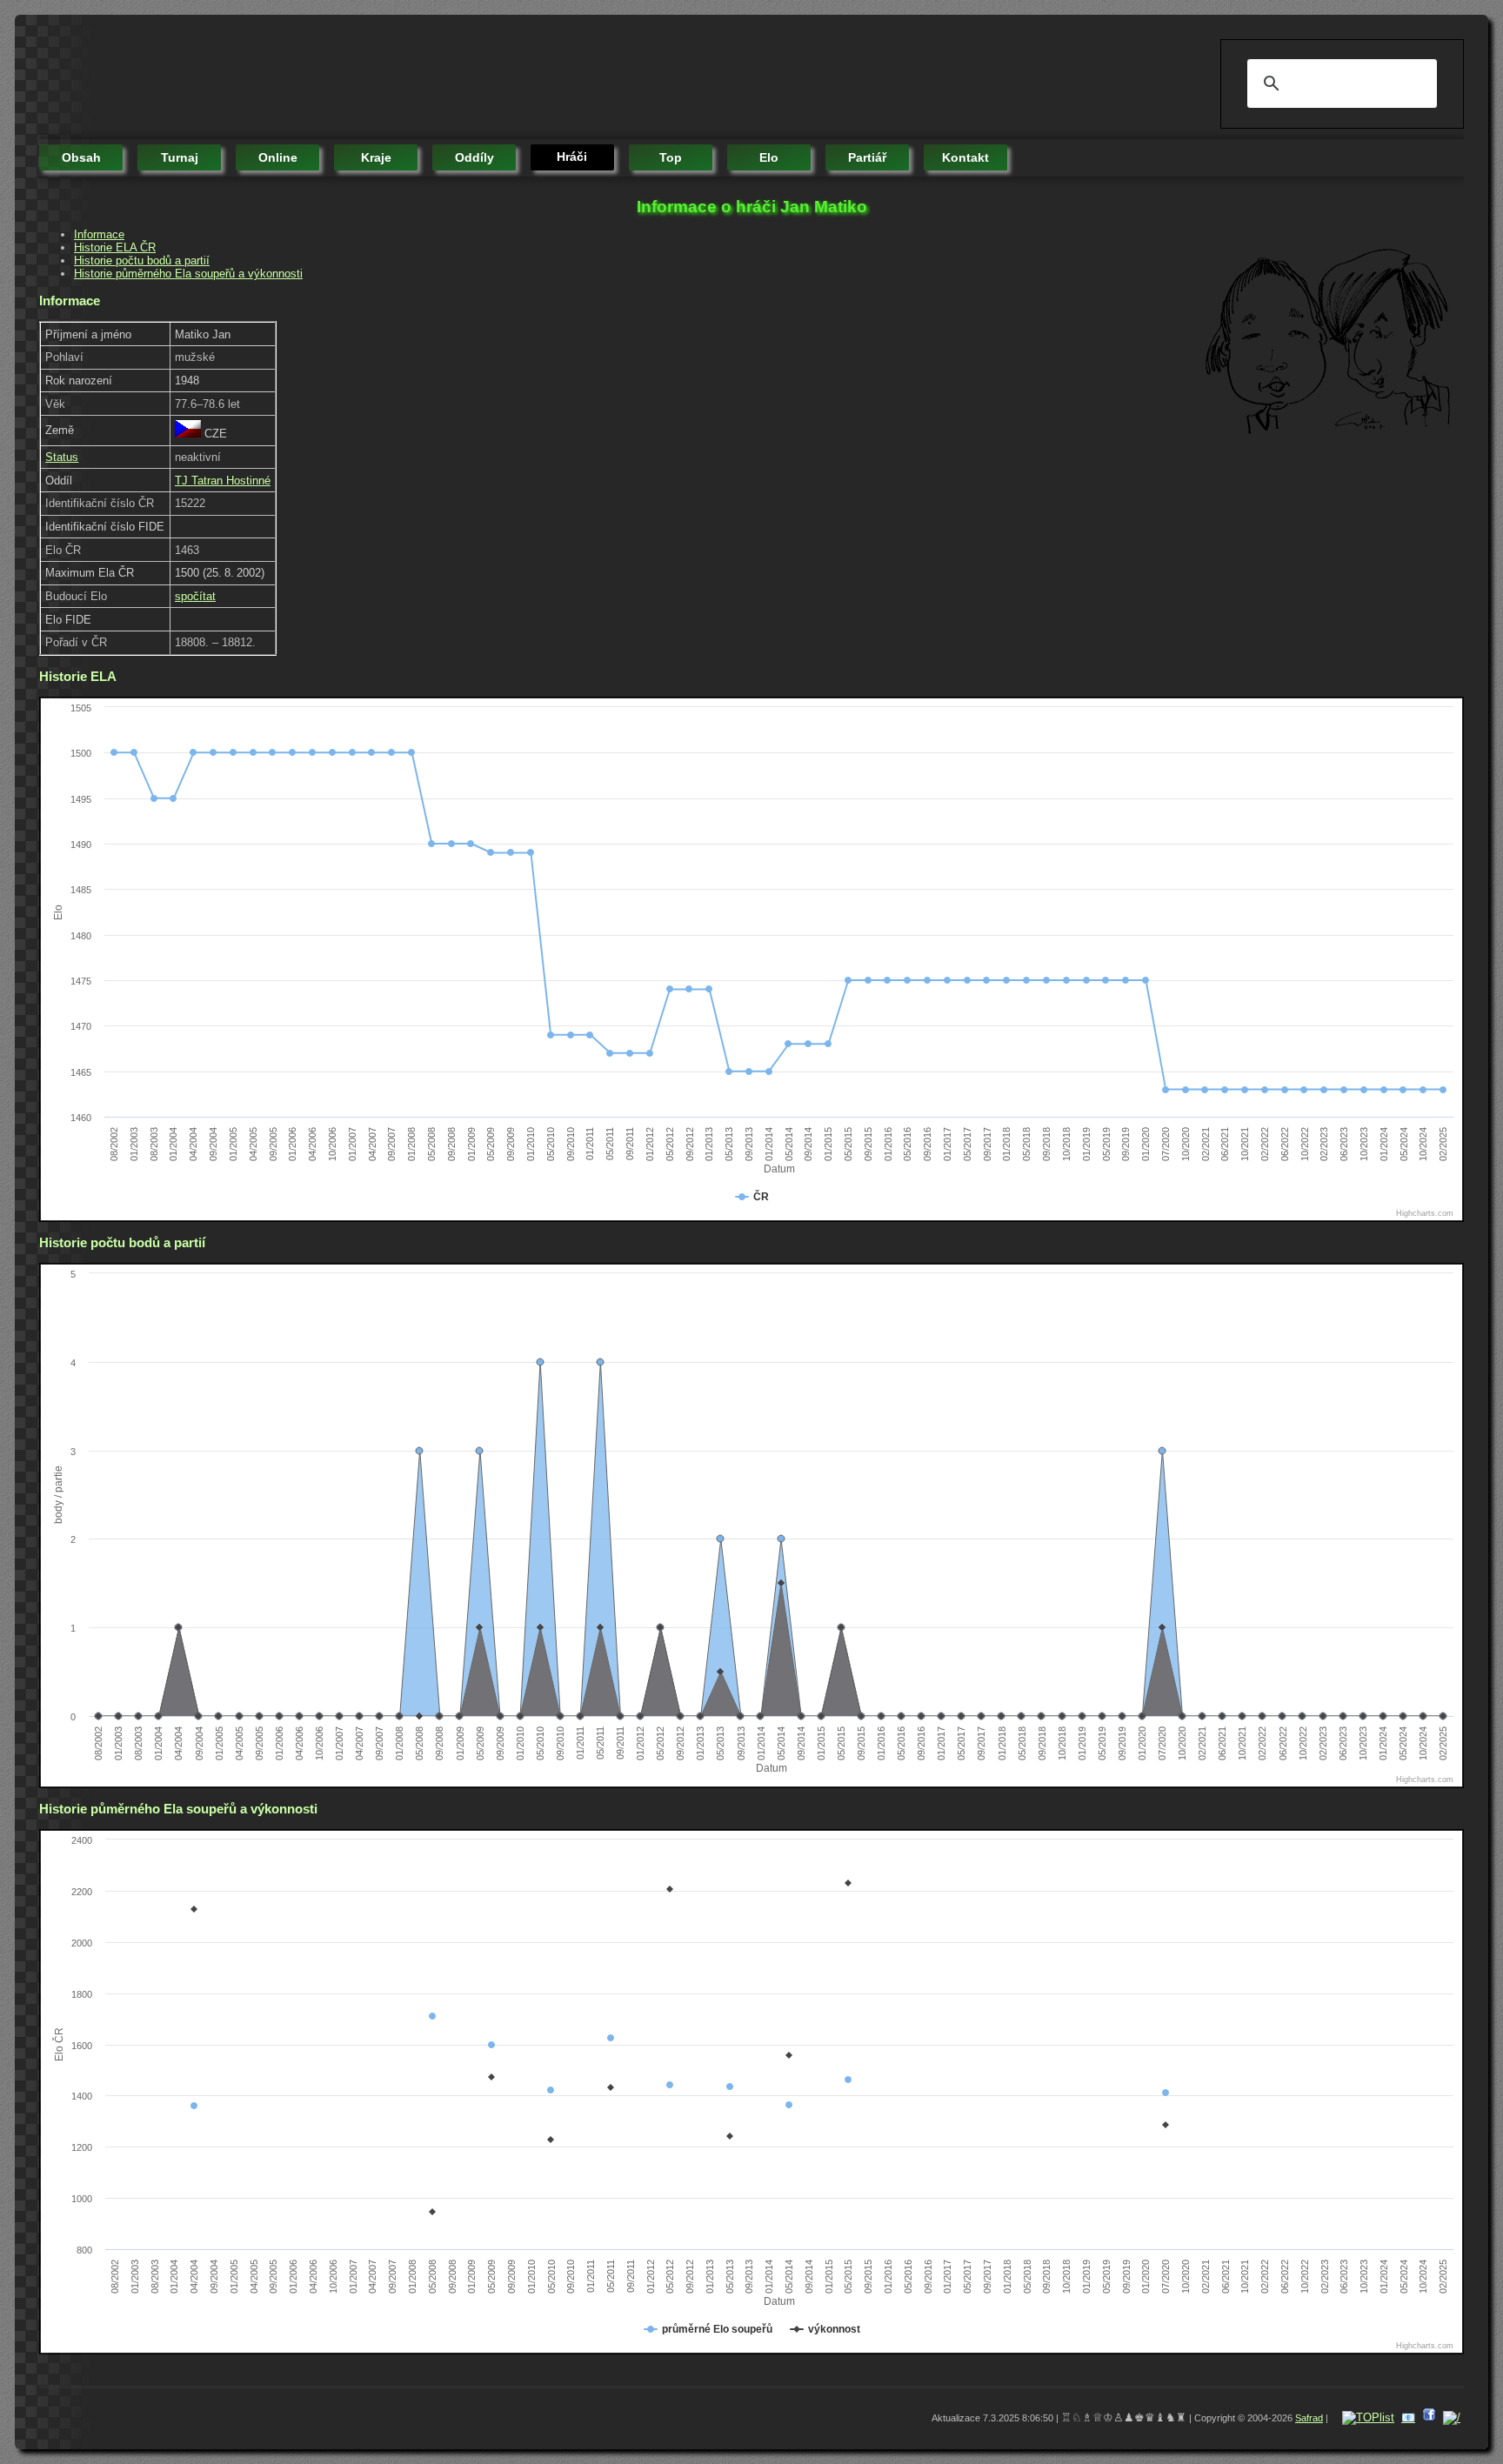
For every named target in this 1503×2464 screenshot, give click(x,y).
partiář (867, 157)
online (278, 157)
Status (62, 457)
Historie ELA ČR (115, 247)
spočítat (195, 596)
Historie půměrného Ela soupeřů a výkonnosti (188, 274)
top (671, 157)
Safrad (1309, 2418)
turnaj (180, 157)
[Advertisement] (356, 78)
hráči (572, 157)
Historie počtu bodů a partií (142, 260)
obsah (81, 157)
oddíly (474, 157)
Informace (99, 234)
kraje (376, 157)
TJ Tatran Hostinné (223, 481)
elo (769, 157)
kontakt (965, 157)
